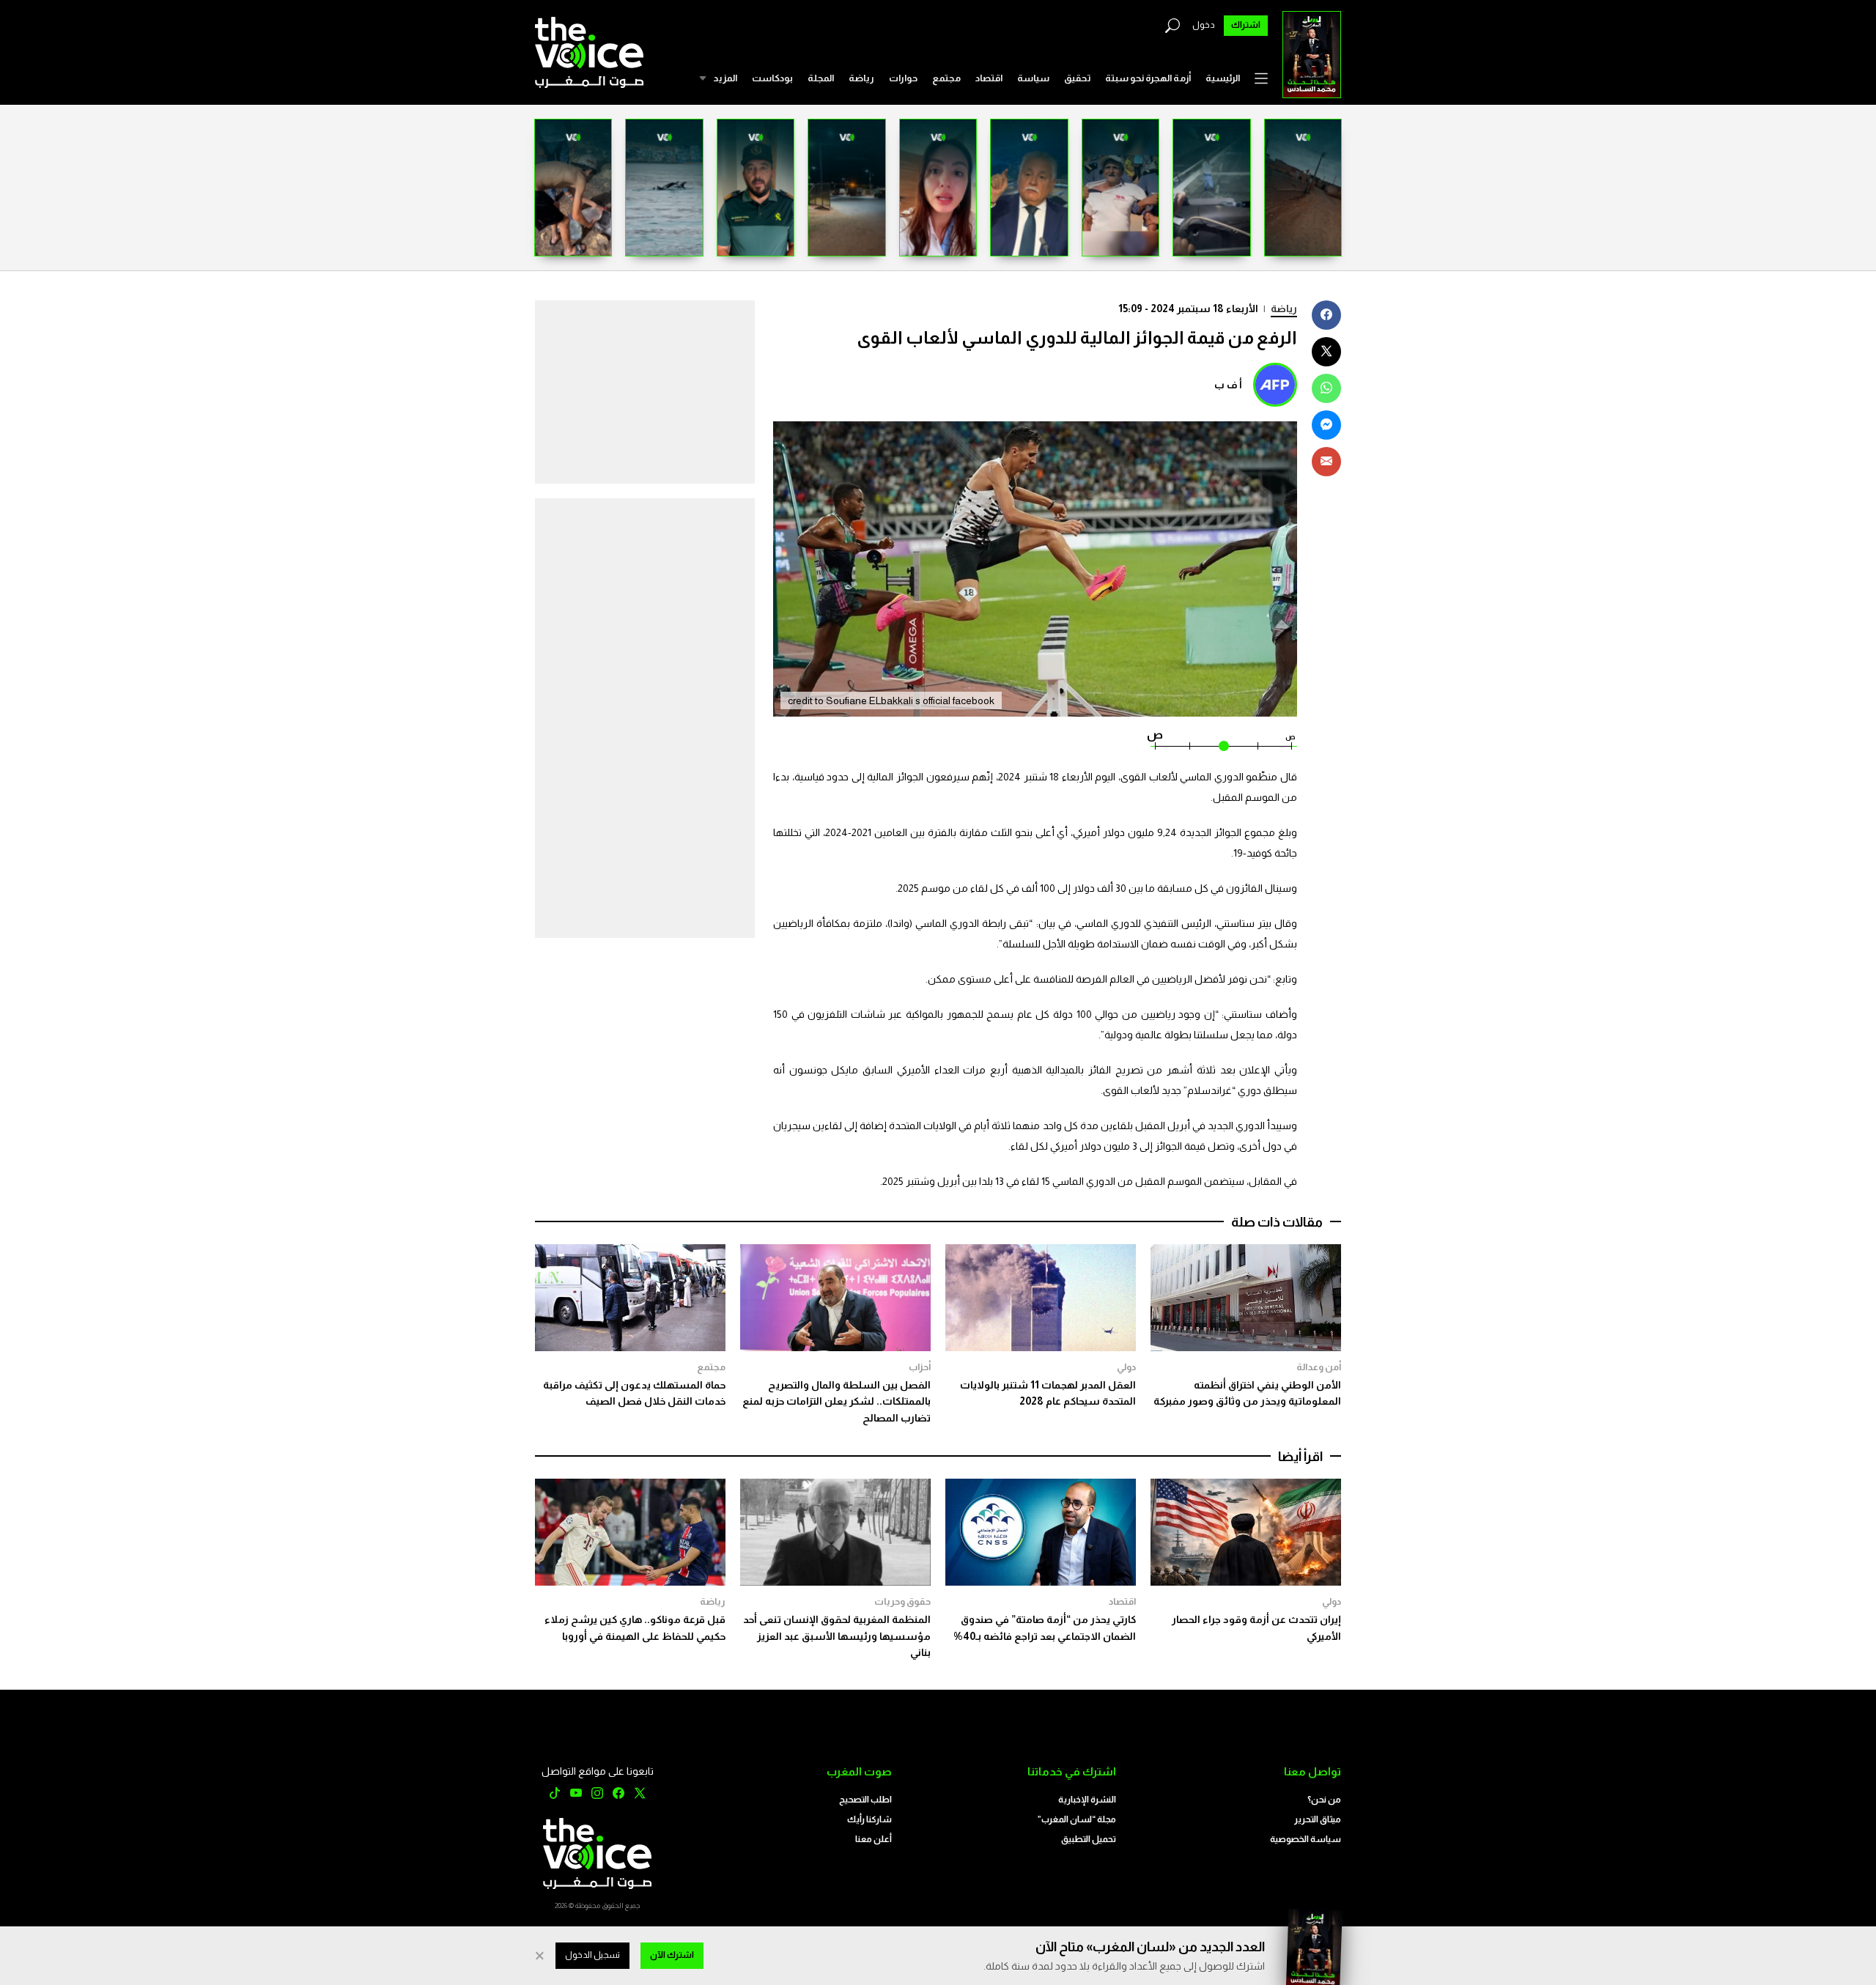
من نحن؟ (1324, 1800)
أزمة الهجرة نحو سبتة (1148, 78)
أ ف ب (1228, 385)
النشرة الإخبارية (1087, 1800)
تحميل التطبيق (1089, 1839)
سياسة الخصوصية (1306, 1839)
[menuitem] (1223, 78)
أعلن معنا (874, 1839)
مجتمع (946, 78)
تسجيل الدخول (592, 1955)
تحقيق (1077, 78)
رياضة (861, 78)
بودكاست (772, 78)
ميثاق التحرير (1318, 1819)
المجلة (821, 78)
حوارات (903, 78)
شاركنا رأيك (869, 1819)
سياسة (1033, 78)
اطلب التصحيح (865, 1800)
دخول (1204, 25)
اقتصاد (989, 78)
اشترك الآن (672, 1955)
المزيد (725, 78)
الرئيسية (1223, 78)
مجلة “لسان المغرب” (1077, 1819)
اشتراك (1246, 25)
